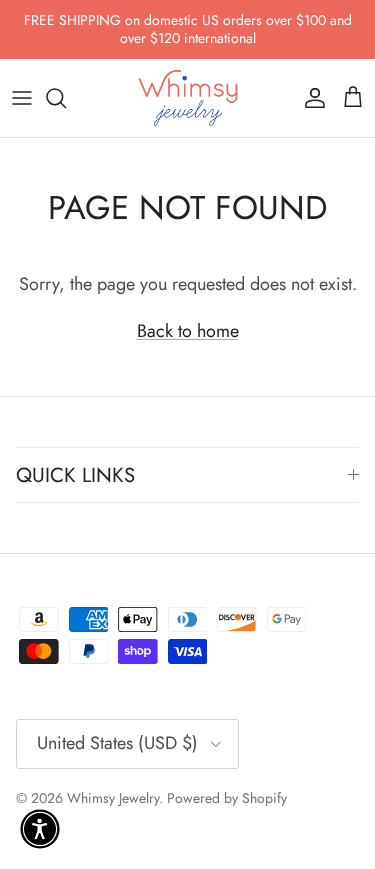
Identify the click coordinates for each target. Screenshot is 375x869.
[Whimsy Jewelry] (188, 98)
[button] (40, 829)
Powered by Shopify (227, 798)
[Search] (66, 98)
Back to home (188, 331)
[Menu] (22, 98)
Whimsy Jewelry (113, 798)
